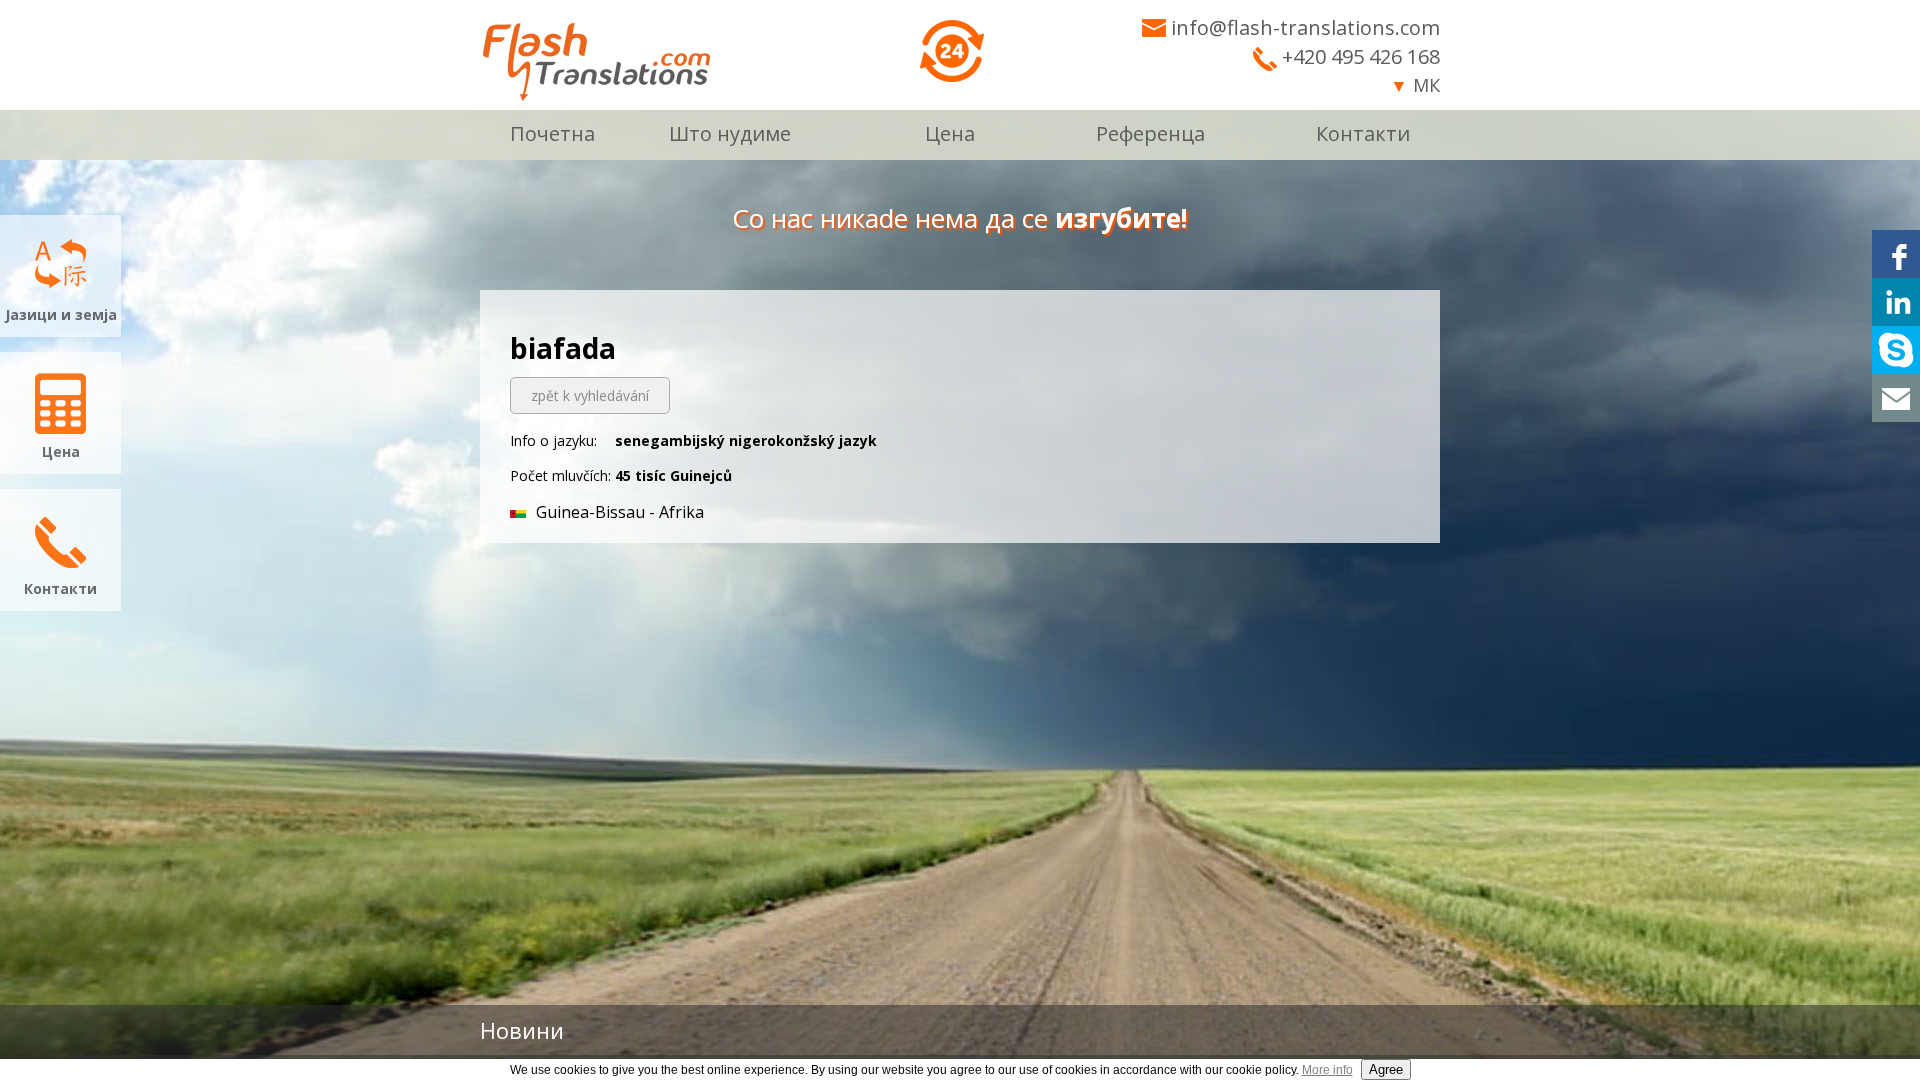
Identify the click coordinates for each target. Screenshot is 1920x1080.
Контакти (1363, 133)
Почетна (552, 133)
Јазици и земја (61, 314)
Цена (950, 133)
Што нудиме (730, 133)
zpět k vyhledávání (590, 395)
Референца (1150, 133)
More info (1327, 1070)
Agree (1386, 1069)
